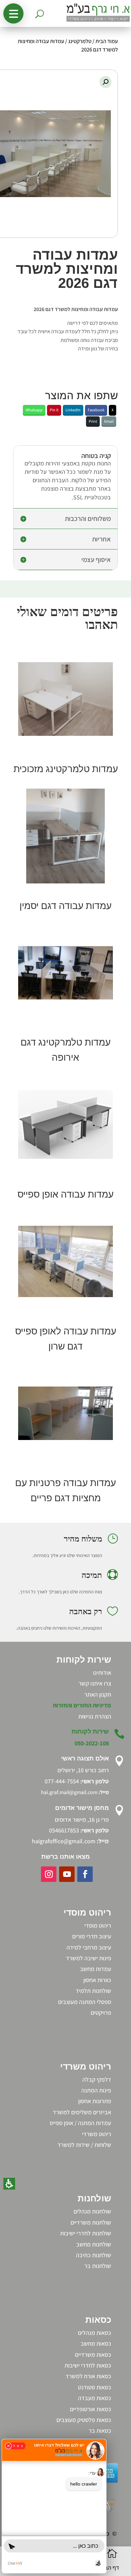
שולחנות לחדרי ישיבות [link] (86, 2233)
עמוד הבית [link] (107, 41)
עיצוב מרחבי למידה (89, 1947)
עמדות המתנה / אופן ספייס (80, 2123)
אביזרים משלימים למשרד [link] (82, 2112)
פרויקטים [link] (101, 2013)
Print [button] (93, 421)
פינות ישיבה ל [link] (96, 1958)
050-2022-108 (92, 1743)
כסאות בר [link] (100, 2431)
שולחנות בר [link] (98, 2266)
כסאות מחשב (96, 2343)
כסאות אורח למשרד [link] (88, 2376)
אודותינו (102, 1673)
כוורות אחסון (97, 1980)
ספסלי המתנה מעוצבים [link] (85, 2002)
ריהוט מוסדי (98, 1925)
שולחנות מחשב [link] (94, 2244)
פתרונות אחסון (95, 2101)
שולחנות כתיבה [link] (94, 2255)
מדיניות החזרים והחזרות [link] (82, 1705)
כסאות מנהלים (95, 2333)
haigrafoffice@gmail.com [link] (64, 1841)
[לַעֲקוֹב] (85, 1874)
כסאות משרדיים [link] (93, 2355)
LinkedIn (73, 410)
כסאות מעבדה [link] (95, 2398)
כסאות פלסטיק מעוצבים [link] (84, 2420)
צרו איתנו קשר (95, 1683)
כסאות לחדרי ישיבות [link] (88, 2365)
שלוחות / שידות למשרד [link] (84, 2145)
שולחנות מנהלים (92, 2211)
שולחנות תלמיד (93, 1991)
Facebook (96, 410)
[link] (65, 1125)
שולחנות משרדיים (91, 2222)
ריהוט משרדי (97, 2134)
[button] (13, 13)
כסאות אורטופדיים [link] (91, 2409)
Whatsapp (34, 410)
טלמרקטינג (80, 41)
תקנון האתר (98, 1694)
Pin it (54, 410)
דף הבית (109, 2568)
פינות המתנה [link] (96, 2090)
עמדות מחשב (96, 1969)
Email (109, 421)
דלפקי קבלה (97, 2079)
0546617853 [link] (64, 1830)
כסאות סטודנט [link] (95, 2387)
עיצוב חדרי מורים (92, 1936)
